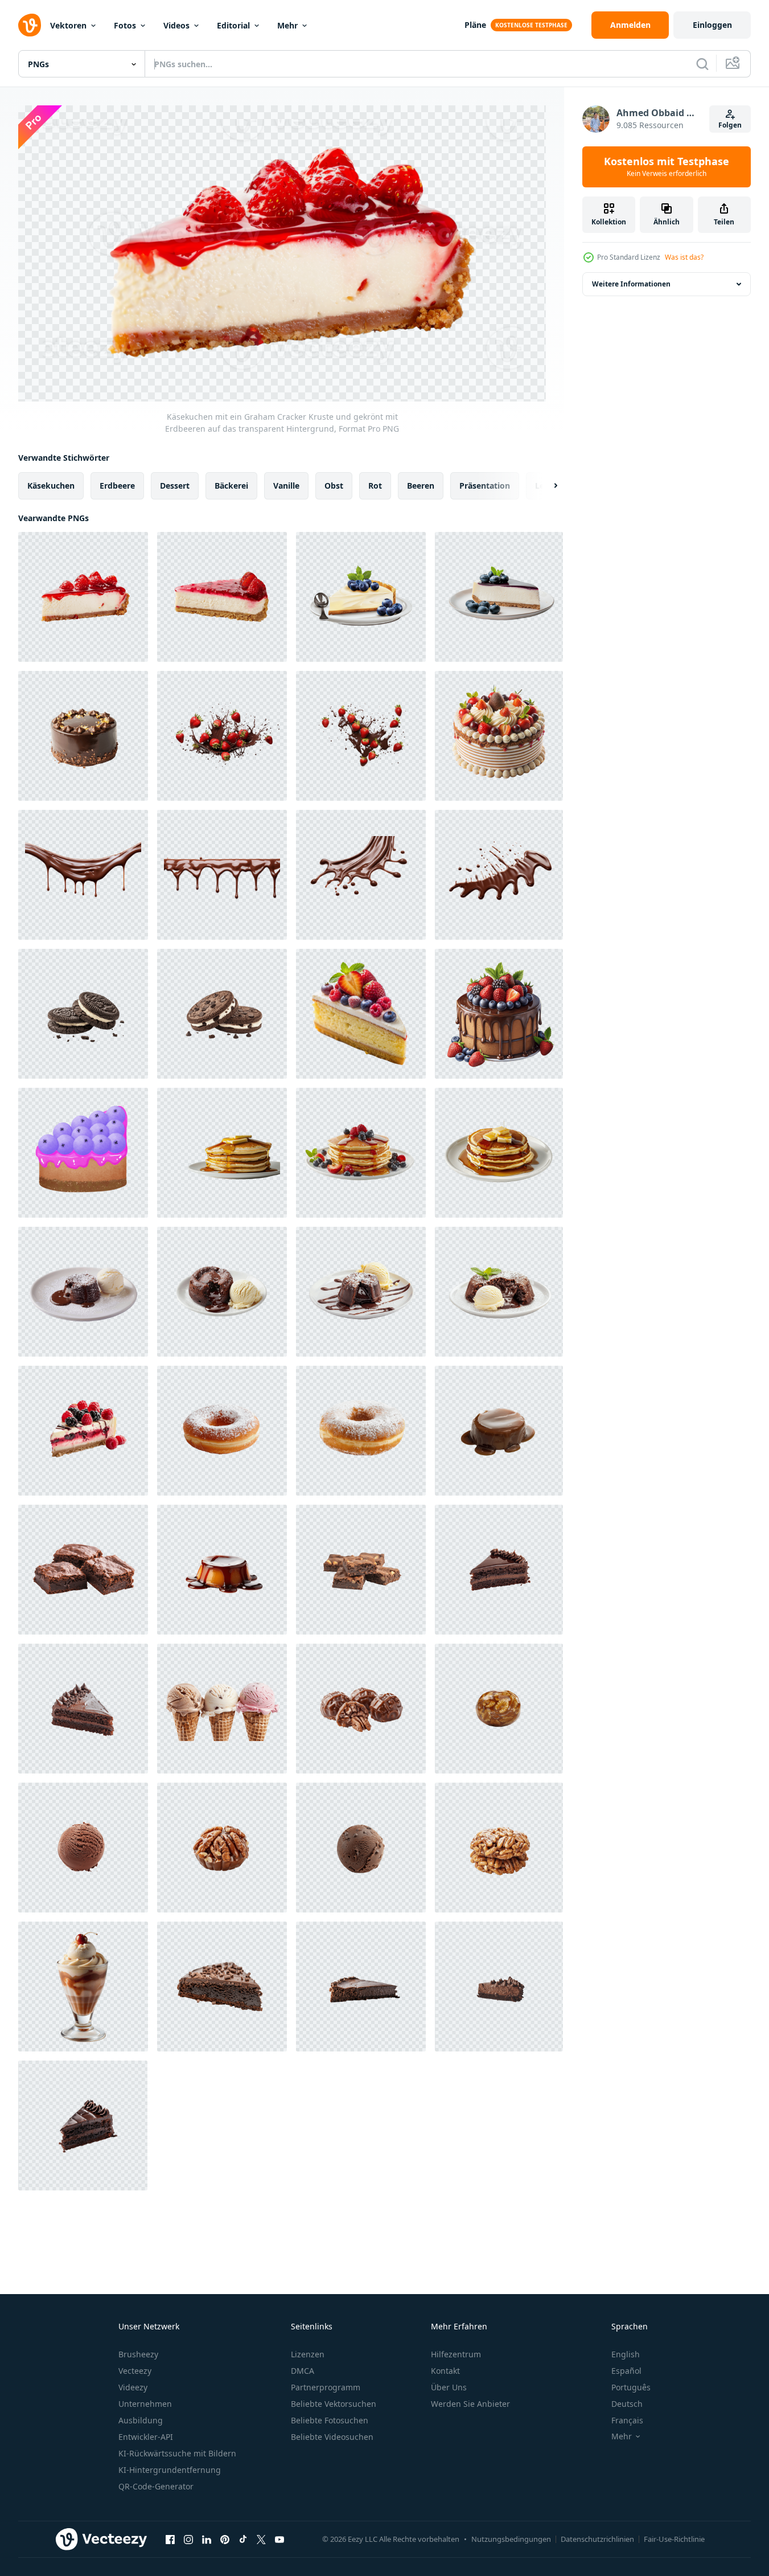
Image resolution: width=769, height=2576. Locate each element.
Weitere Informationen (631, 284)
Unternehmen (145, 2404)
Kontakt (445, 2371)
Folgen (730, 125)
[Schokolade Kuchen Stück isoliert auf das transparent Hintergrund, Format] (83, 2125)
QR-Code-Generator (156, 2486)
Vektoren (68, 25)
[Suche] (702, 64)
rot (375, 485)
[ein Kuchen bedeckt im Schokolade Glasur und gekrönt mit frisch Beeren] (499, 1014)
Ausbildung (141, 2420)
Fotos (125, 25)
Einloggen (712, 25)
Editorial (233, 25)
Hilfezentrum (456, 2354)
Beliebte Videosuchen (332, 2437)
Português (631, 2387)
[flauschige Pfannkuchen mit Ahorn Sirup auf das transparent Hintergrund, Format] (499, 1153)
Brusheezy (138, 2354)
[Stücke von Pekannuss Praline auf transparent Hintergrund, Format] (361, 1709)
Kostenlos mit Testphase (667, 167)
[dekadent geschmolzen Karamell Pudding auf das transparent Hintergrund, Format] (222, 1570)
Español (626, 2371)
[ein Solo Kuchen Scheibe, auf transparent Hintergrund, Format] (499, 1570)
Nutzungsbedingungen (511, 2539)
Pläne (475, 25)
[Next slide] (546, 485)
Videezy (133, 2387)
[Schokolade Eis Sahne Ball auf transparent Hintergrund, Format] (83, 1848)
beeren (421, 485)
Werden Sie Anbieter (470, 2404)
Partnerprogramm (326, 2387)
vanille (286, 485)
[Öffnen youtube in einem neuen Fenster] (279, 2540)
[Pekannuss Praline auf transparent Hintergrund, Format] (499, 1709)
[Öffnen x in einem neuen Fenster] (261, 2540)
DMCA (303, 2371)
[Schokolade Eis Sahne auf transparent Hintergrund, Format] (361, 1848)
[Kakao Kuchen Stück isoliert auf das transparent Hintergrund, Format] (361, 1987)
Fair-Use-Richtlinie (674, 2539)
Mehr (287, 25)
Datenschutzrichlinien (597, 2539)
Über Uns (449, 2387)
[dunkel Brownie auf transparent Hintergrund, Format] (361, 1570)
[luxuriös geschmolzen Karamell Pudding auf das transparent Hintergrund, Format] (499, 1431)
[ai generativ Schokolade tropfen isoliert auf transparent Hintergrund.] (83, 875)
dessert (175, 485)
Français (627, 2420)
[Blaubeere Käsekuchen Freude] (83, 1153)
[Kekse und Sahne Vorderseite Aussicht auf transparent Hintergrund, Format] (83, 1014)
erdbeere (117, 485)
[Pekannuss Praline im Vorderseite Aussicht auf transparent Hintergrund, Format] (499, 1848)
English (626, 2354)
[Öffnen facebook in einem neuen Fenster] (170, 2540)
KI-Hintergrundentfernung (170, 2470)
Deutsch (627, 2404)
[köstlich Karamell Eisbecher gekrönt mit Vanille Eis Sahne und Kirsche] (83, 1987)
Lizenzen (308, 2354)
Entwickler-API (146, 2437)
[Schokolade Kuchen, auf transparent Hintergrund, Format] (83, 1709)
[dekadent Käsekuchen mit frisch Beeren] (83, 1431)
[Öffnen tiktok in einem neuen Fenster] (243, 2540)
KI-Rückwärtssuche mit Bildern (177, 2453)
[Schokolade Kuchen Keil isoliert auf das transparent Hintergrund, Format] (222, 1987)
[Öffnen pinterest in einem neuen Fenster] (225, 2540)
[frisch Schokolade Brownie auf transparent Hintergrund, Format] (83, 1570)
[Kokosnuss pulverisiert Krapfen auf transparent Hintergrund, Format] (361, 1431)
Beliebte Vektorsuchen (334, 2404)
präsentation (485, 485)
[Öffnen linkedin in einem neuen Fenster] (207, 2540)
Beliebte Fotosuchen (330, 2420)
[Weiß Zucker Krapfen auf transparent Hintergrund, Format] (222, 1431)
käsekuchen (51, 485)
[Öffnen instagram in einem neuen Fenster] (188, 2540)
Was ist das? (684, 257)
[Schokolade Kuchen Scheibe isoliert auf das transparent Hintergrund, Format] (499, 1987)
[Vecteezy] (30, 25)
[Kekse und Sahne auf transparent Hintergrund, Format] (222, 1014)
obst (334, 485)
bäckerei (231, 485)
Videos (176, 25)
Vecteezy (135, 2371)
